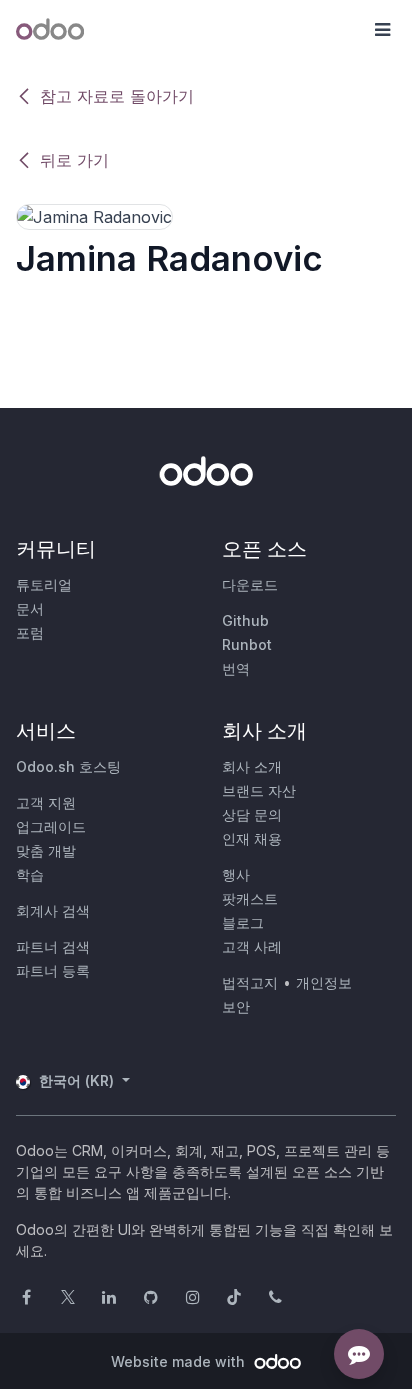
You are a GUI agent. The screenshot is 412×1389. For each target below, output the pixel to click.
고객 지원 (46, 802)
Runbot (247, 644)
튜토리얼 (44, 584)
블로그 (243, 922)
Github (245, 620)
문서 (30, 608)
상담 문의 (252, 814)
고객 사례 (252, 946)
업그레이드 (51, 826)
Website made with (180, 1361)
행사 (236, 874)
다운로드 (250, 584)
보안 (236, 1006)
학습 (30, 874)
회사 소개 (252, 766)
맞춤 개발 (46, 850)
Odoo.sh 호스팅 (68, 766)
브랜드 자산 (259, 790)
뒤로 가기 (74, 160)
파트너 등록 (53, 970)
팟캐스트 (250, 898)
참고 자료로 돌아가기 (117, 96)
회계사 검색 (53, 910)
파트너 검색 (53, 946)
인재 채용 (252, 838)
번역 (236, 668)
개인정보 (324, 982)
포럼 (30, 632)
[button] (382, 30)
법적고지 (250, 982)
